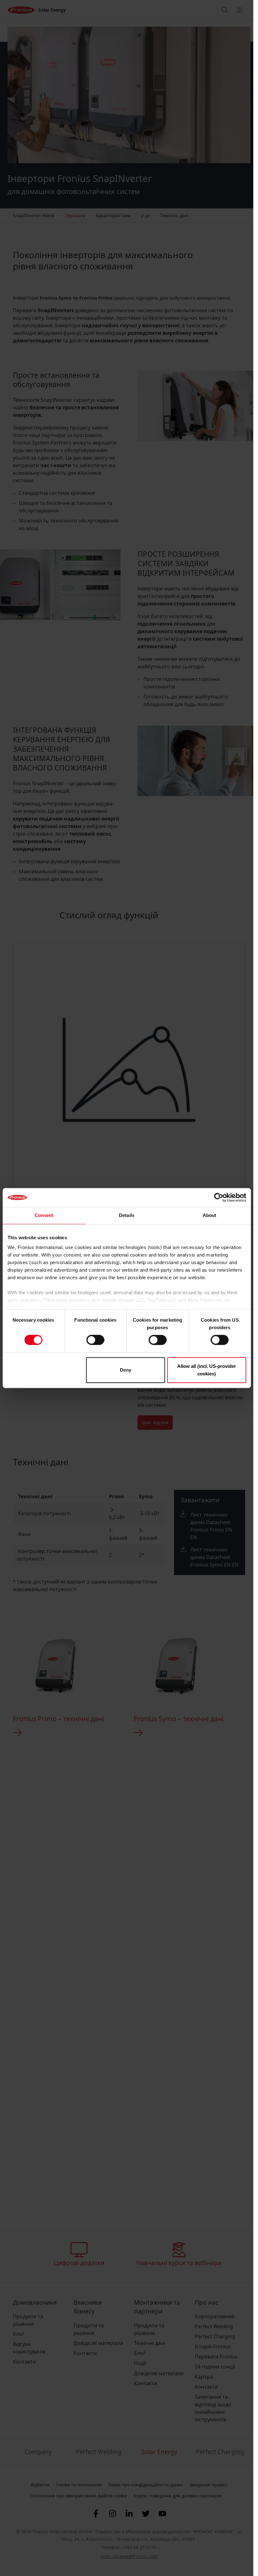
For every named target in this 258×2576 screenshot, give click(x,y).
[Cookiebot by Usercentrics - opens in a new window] (219, 1197)
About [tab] (210, 1215)
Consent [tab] (44, 1215)
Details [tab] (127, 1215)
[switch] (95, 1340)
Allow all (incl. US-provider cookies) (207, 1370)
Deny (126, 1370)
